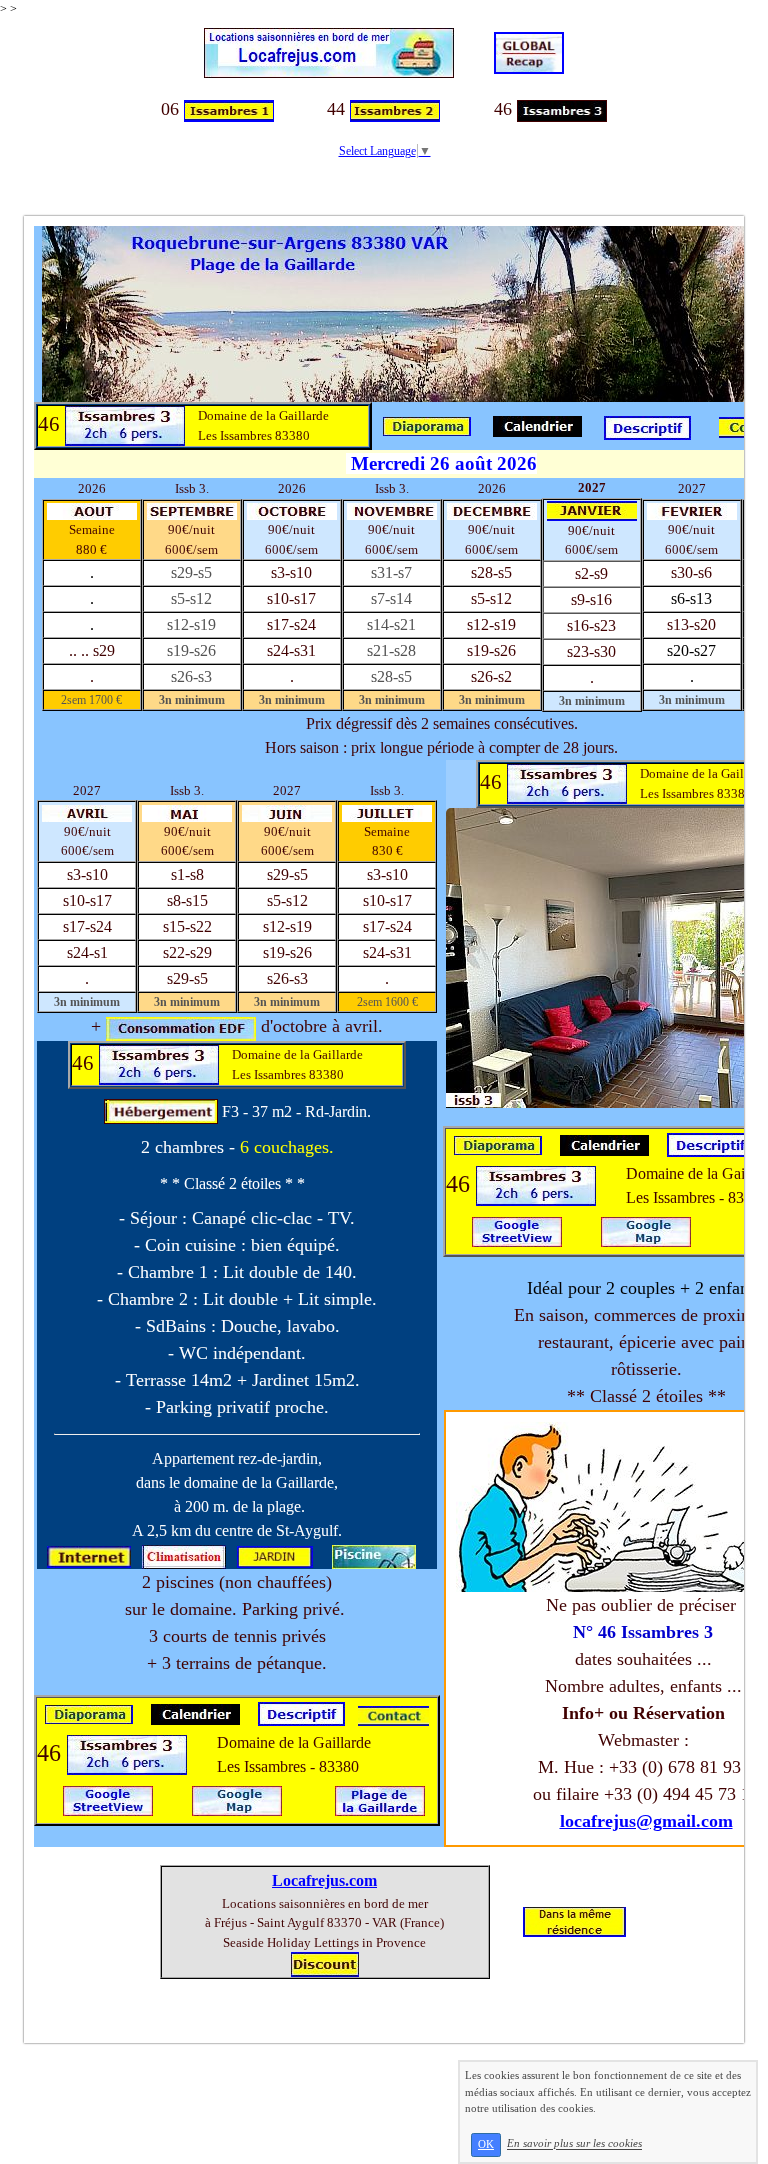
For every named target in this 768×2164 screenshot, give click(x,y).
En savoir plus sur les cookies (574, 2144)
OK (486, 2144)
